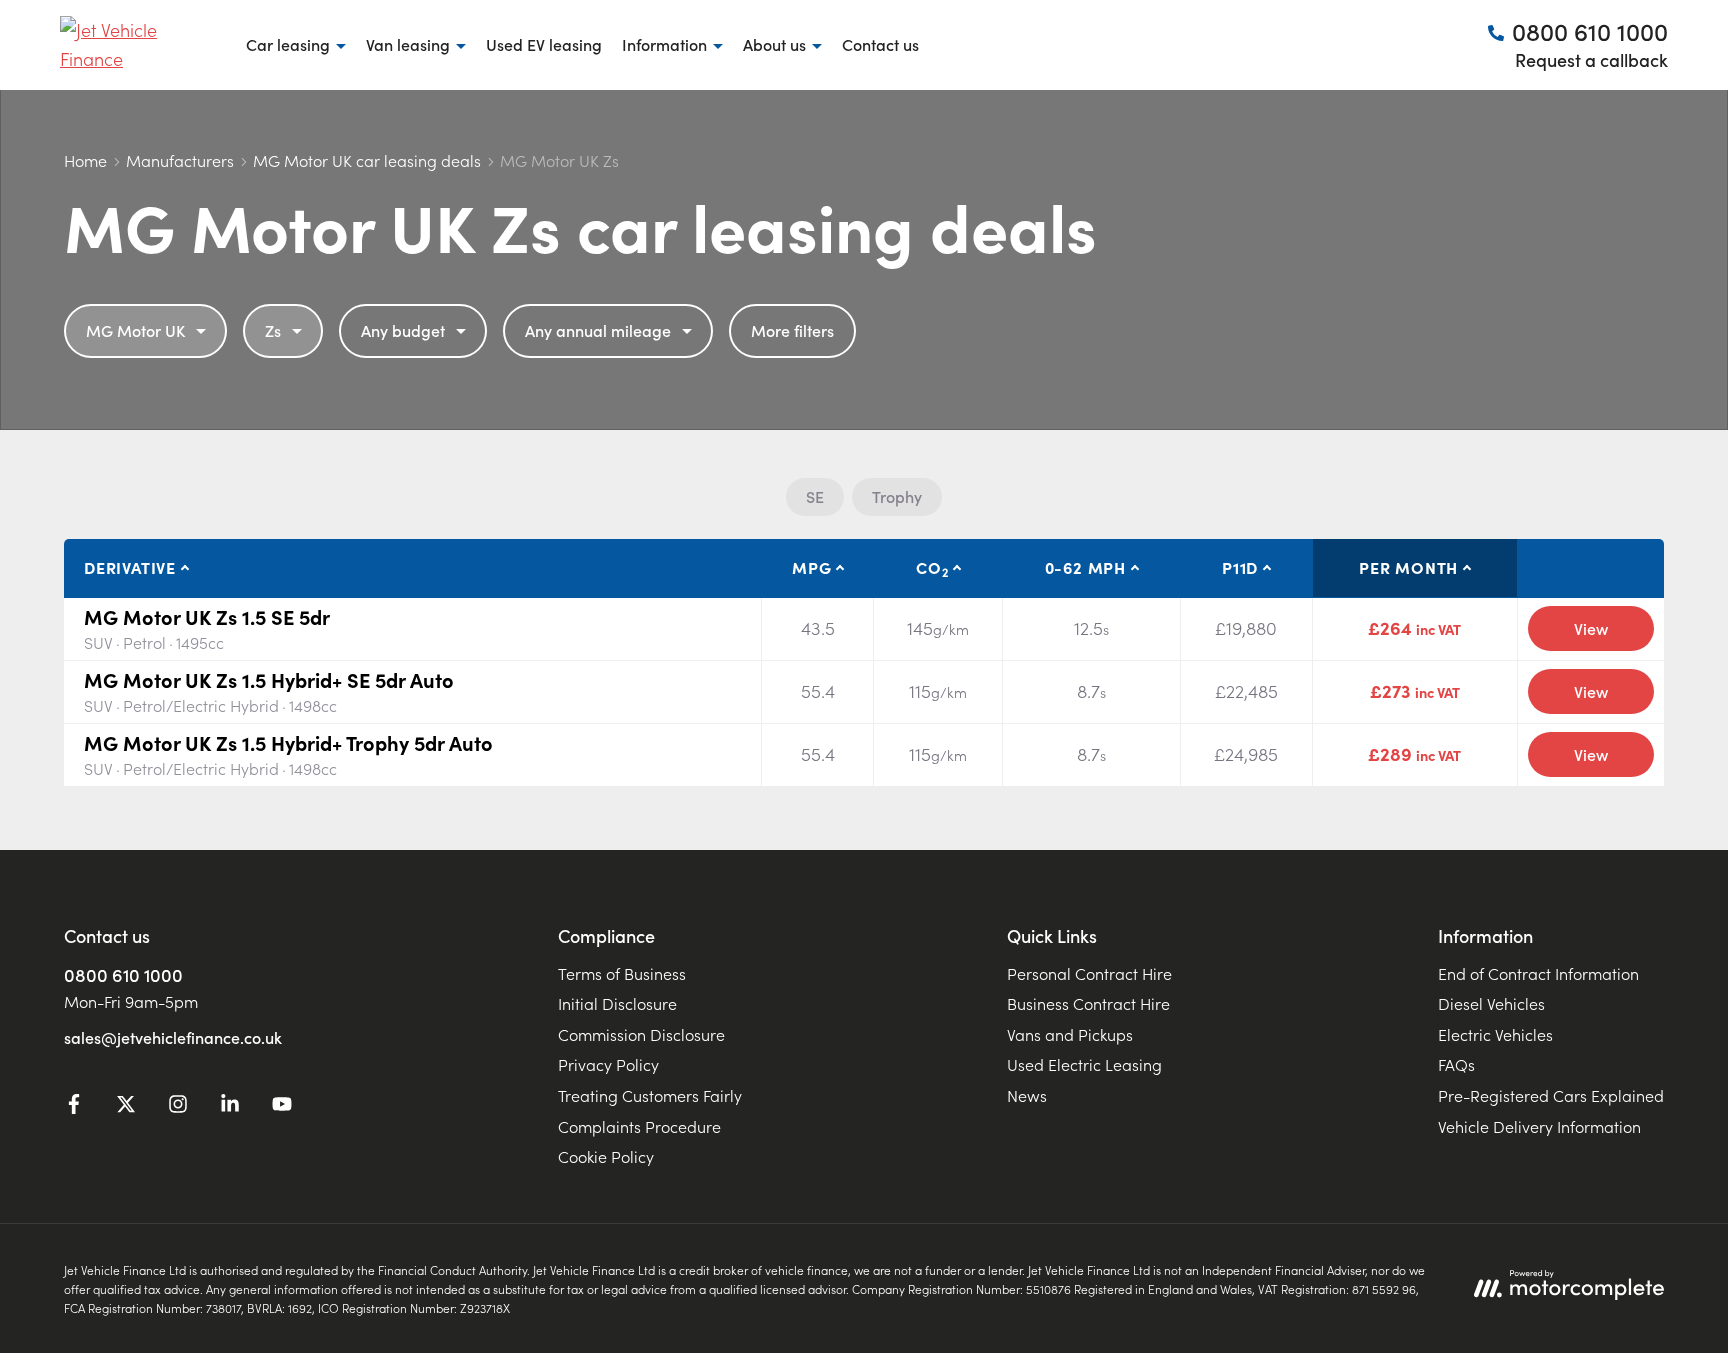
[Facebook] (74, 1107)
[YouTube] (282, 1107)
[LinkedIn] (230, 1107)
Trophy (897, 496)
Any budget (403, 330)
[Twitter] (126, 1107)
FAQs (1456, 1064)
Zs (273, 330)
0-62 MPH (1085, 567)
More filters (792, 330)
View (1591, 628)
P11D (1240, 567)
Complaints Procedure (639, 1126)
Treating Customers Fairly (650, 1095)
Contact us (880, 44)
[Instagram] (178, 1107)
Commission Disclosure (641, 1034)
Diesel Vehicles (1491, 1003)
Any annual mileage (598, 330)
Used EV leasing (544, 44)
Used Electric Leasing (1084, 1064)
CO (932, 568)
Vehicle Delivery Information (1539, 1126)
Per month (1408, 567)
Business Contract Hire (1088, 1003)
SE (815, 496)
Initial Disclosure (617, 1003)
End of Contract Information (1538, 973)
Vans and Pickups (1070, 1034)
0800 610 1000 (123, 974)
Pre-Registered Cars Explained (1551, 1095)
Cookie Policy (606, 1156)
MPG (811, 567)
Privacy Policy (608, 1064)
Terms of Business (622, 973)
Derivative (130, 567)
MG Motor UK (135, 330)
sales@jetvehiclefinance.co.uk (173, 1037)
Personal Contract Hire (1089, 973)
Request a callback (1591, 59)
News (1027, 1095)
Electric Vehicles (1495, 1034)
